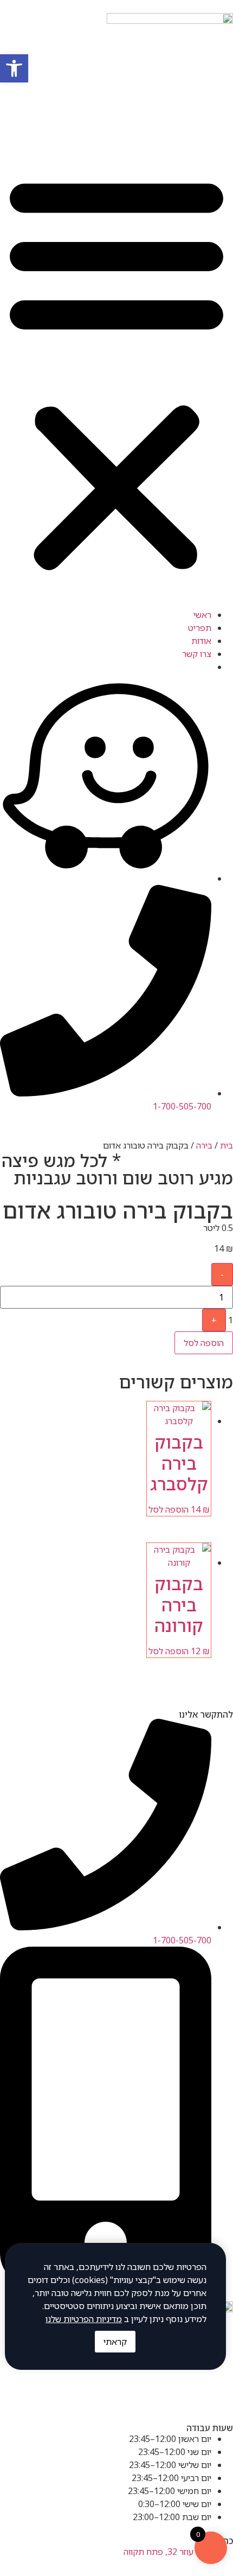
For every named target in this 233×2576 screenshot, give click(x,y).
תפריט (200, 628)
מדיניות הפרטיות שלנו (84, 2319)
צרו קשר (197, 654)
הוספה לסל (204, 1343)
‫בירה (204, 1145)
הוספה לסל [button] (169, 1509)
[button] (116, 372)
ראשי (202, 615)
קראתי (115, 2342)
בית (226, 1145)
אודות (201, 641)
